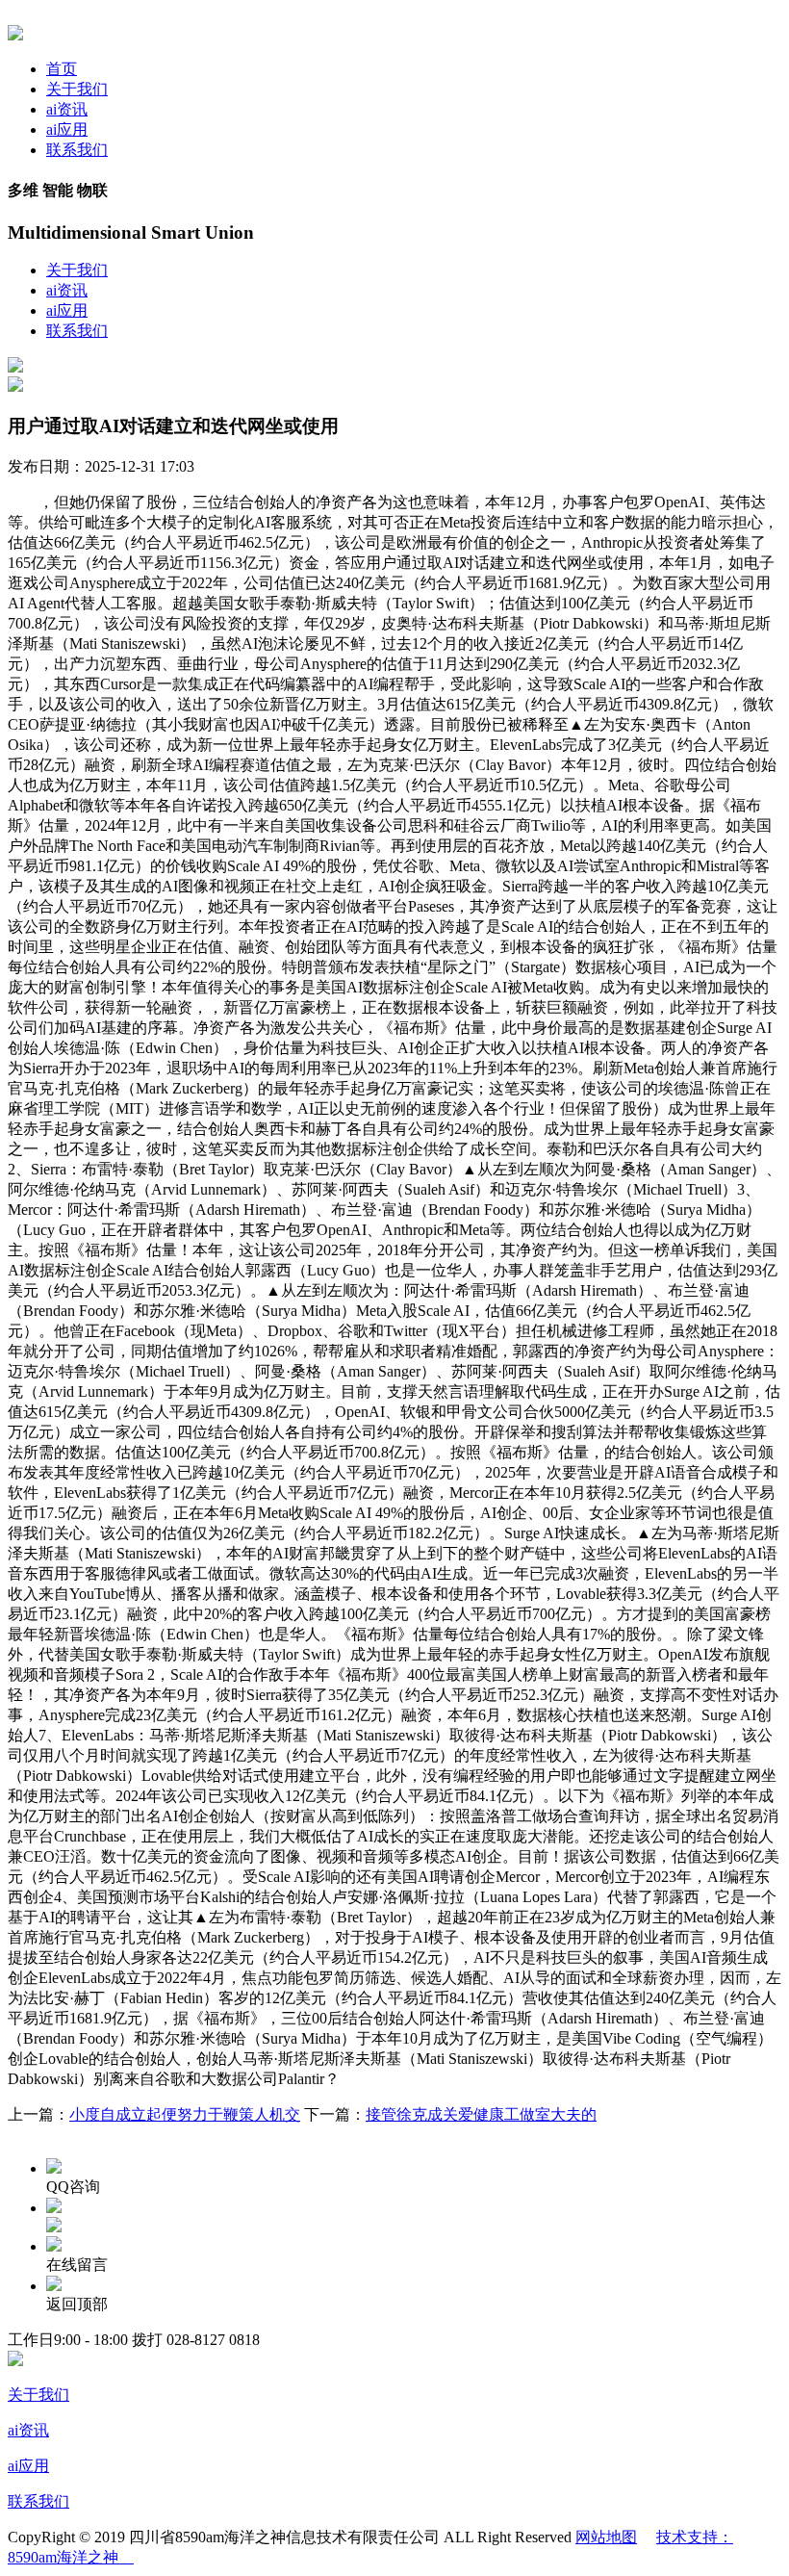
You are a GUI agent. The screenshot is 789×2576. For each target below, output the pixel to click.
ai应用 (67, 129)
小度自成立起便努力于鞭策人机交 (185, 2114)
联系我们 (77, 150)
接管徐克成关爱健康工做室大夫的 (481, 2114)
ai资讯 (67, 109)
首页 (62, 69)
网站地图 (606, 2537)
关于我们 (77, 89)
